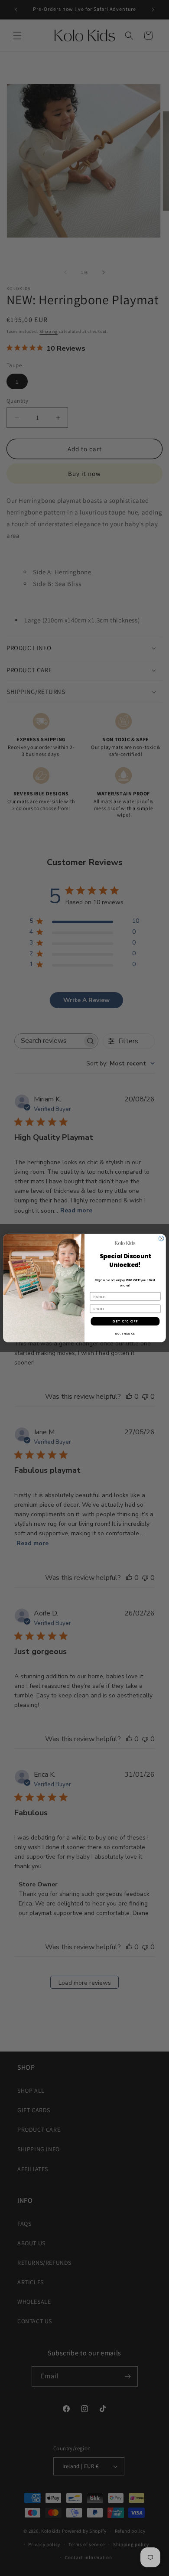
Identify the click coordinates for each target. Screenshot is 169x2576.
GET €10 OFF (125, 1321)
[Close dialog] (161, 1238)
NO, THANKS (125, 1334)
